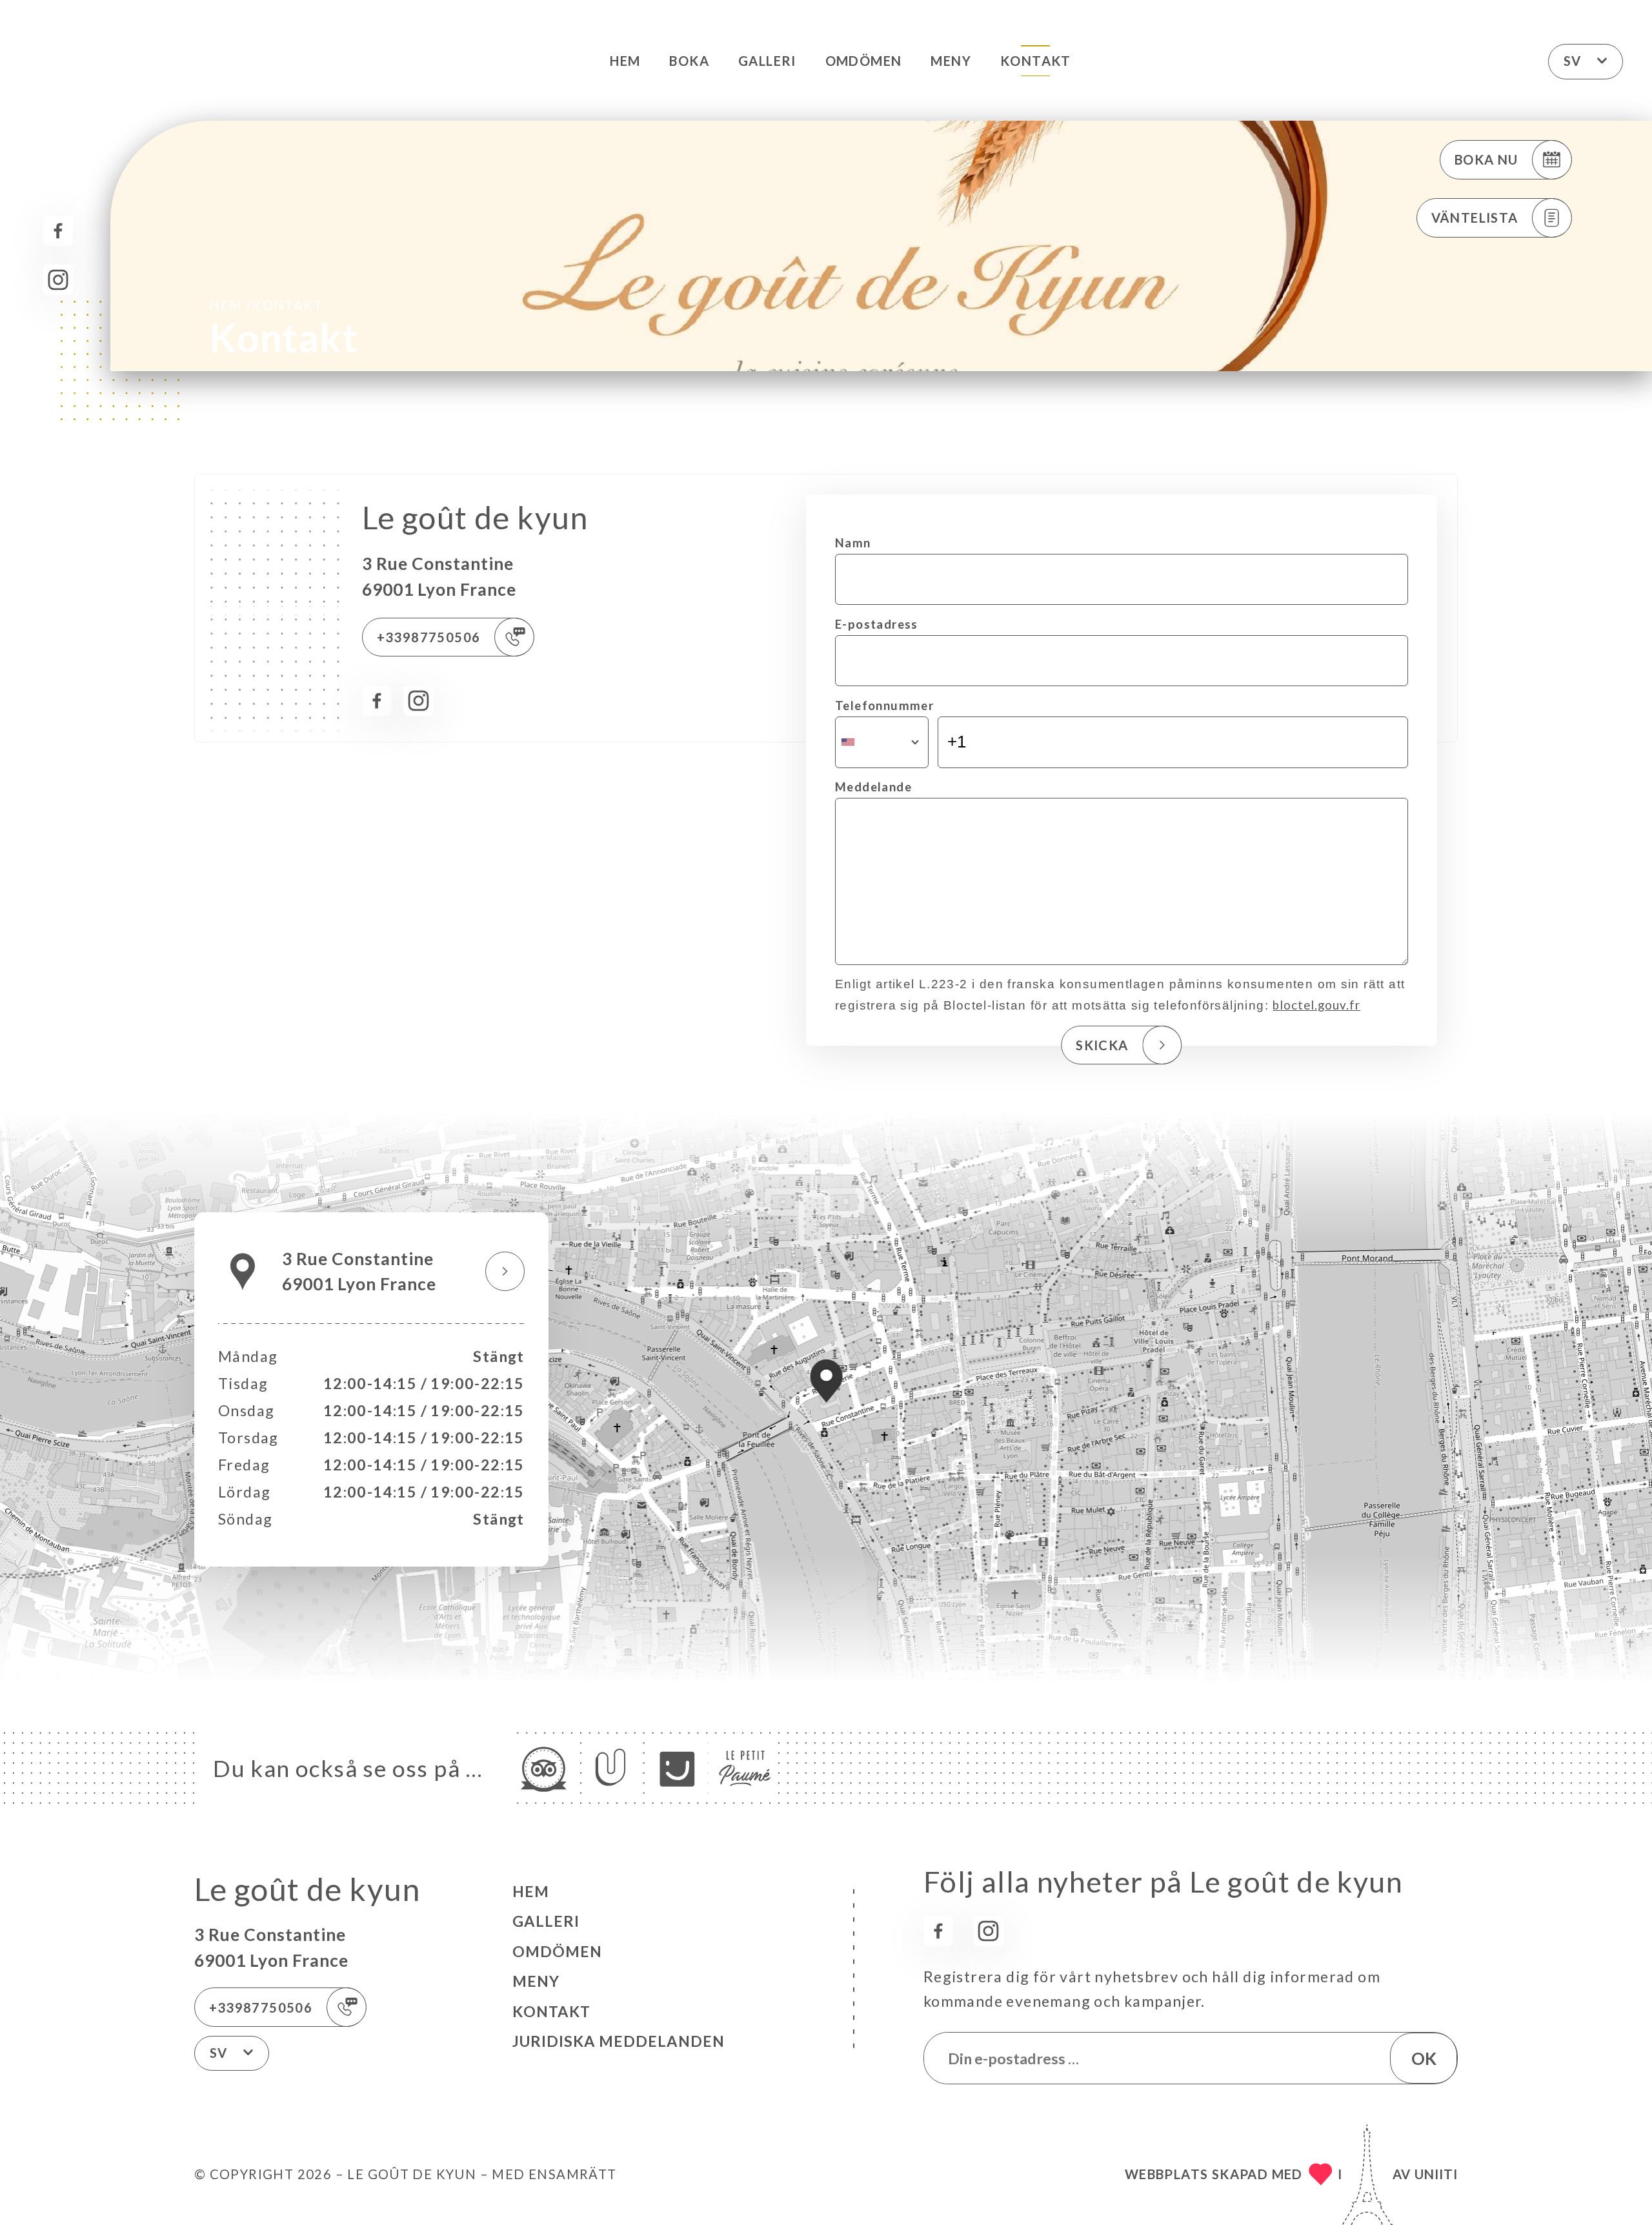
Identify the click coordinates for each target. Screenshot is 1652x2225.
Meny (951, 61)
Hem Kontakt (266, 305)
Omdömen (864, 61)
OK (1424, 2058)
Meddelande (873, 787)
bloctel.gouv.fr (1316, 1005)
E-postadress (877, 624)
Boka (689, 61)
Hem (625, 61)
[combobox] (882, 742)
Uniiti (1436, 2174)
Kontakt (1036, 61)
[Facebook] (58, 231)
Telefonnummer (884, 706)
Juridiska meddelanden (619, 2041)
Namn (853, 543)
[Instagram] (58, 280)
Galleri (767, 61)
